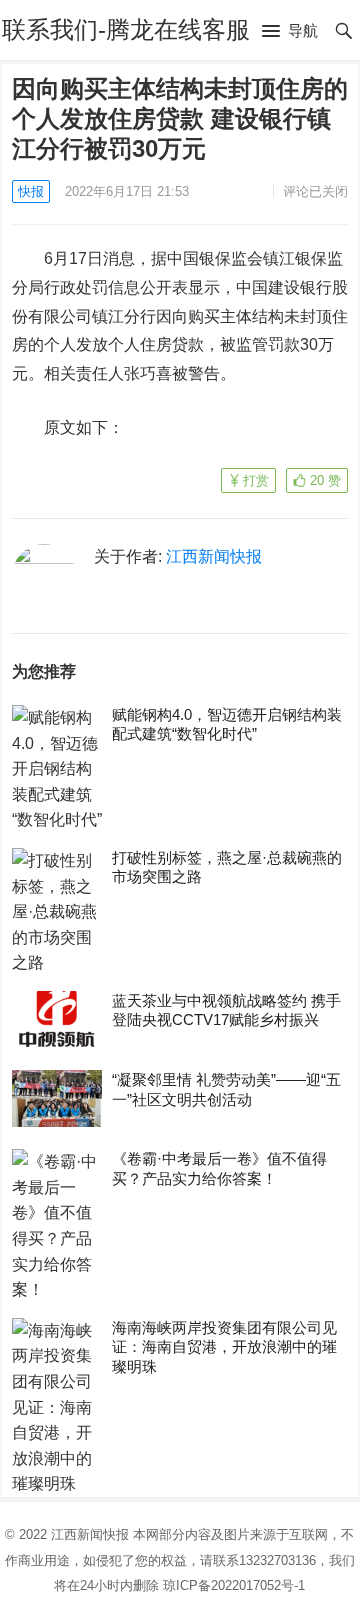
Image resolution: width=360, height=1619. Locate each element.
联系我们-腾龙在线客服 (126, 29)
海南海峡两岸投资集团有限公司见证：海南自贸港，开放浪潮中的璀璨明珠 (224, 1347)
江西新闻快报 (214, 556)
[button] (290, 32)
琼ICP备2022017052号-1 (234, 1585)
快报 (31, 191)
